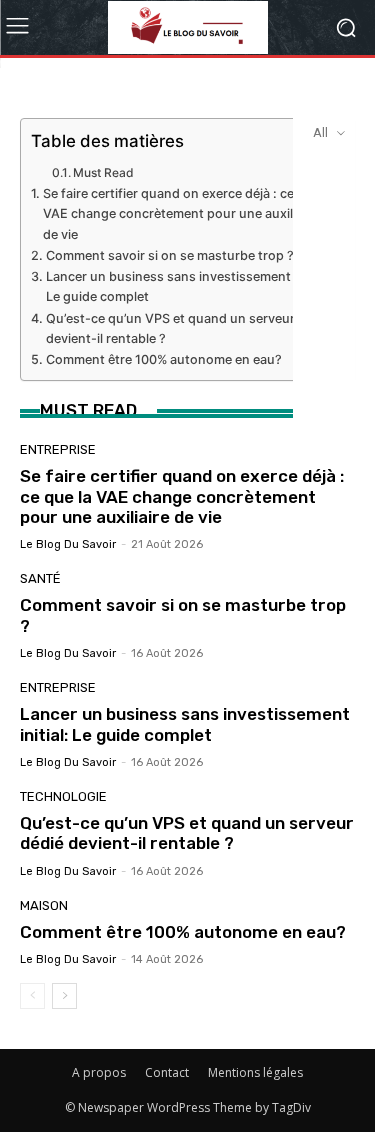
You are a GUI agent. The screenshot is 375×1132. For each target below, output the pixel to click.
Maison (44, 905)
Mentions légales (255, 1072)
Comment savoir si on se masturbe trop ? (170, 255)
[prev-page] (32, 996)
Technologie (63, 796)
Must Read (103, 172)
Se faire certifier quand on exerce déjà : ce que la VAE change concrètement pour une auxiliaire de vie (188, 213)
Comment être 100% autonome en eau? (164, 359)
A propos (99, 1072)
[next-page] (64, 996)
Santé (40, 578)
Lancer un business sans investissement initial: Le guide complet (188, 286)
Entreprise (58, 449)
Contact (167, 1072)
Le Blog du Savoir (68, 544)
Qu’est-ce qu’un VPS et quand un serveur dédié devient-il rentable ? (188, 328)
